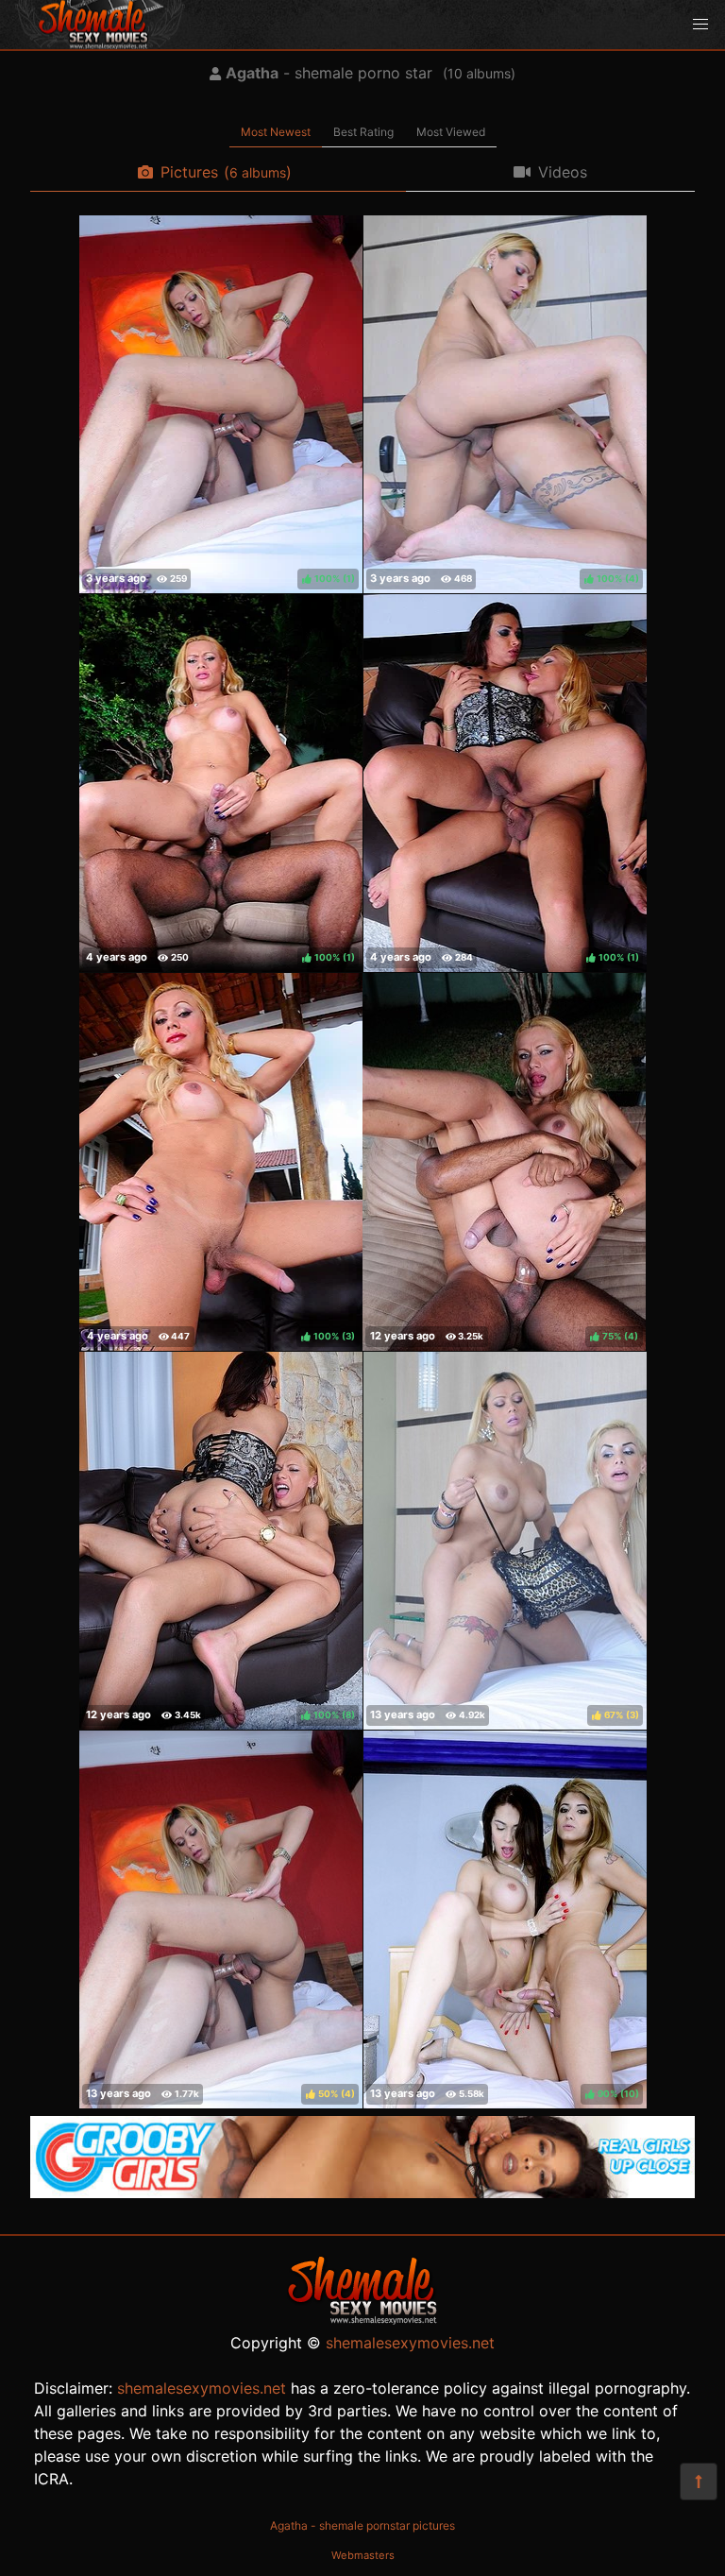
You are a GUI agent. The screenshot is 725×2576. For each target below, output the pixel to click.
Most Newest (276, 132)
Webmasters (363, 2555)
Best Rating (363, 132)
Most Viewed (451, 132)
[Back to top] (699, 2482)
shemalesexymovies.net (410, 2343)
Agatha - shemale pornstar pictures (362, 2525)
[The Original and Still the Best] (362, 2192)
